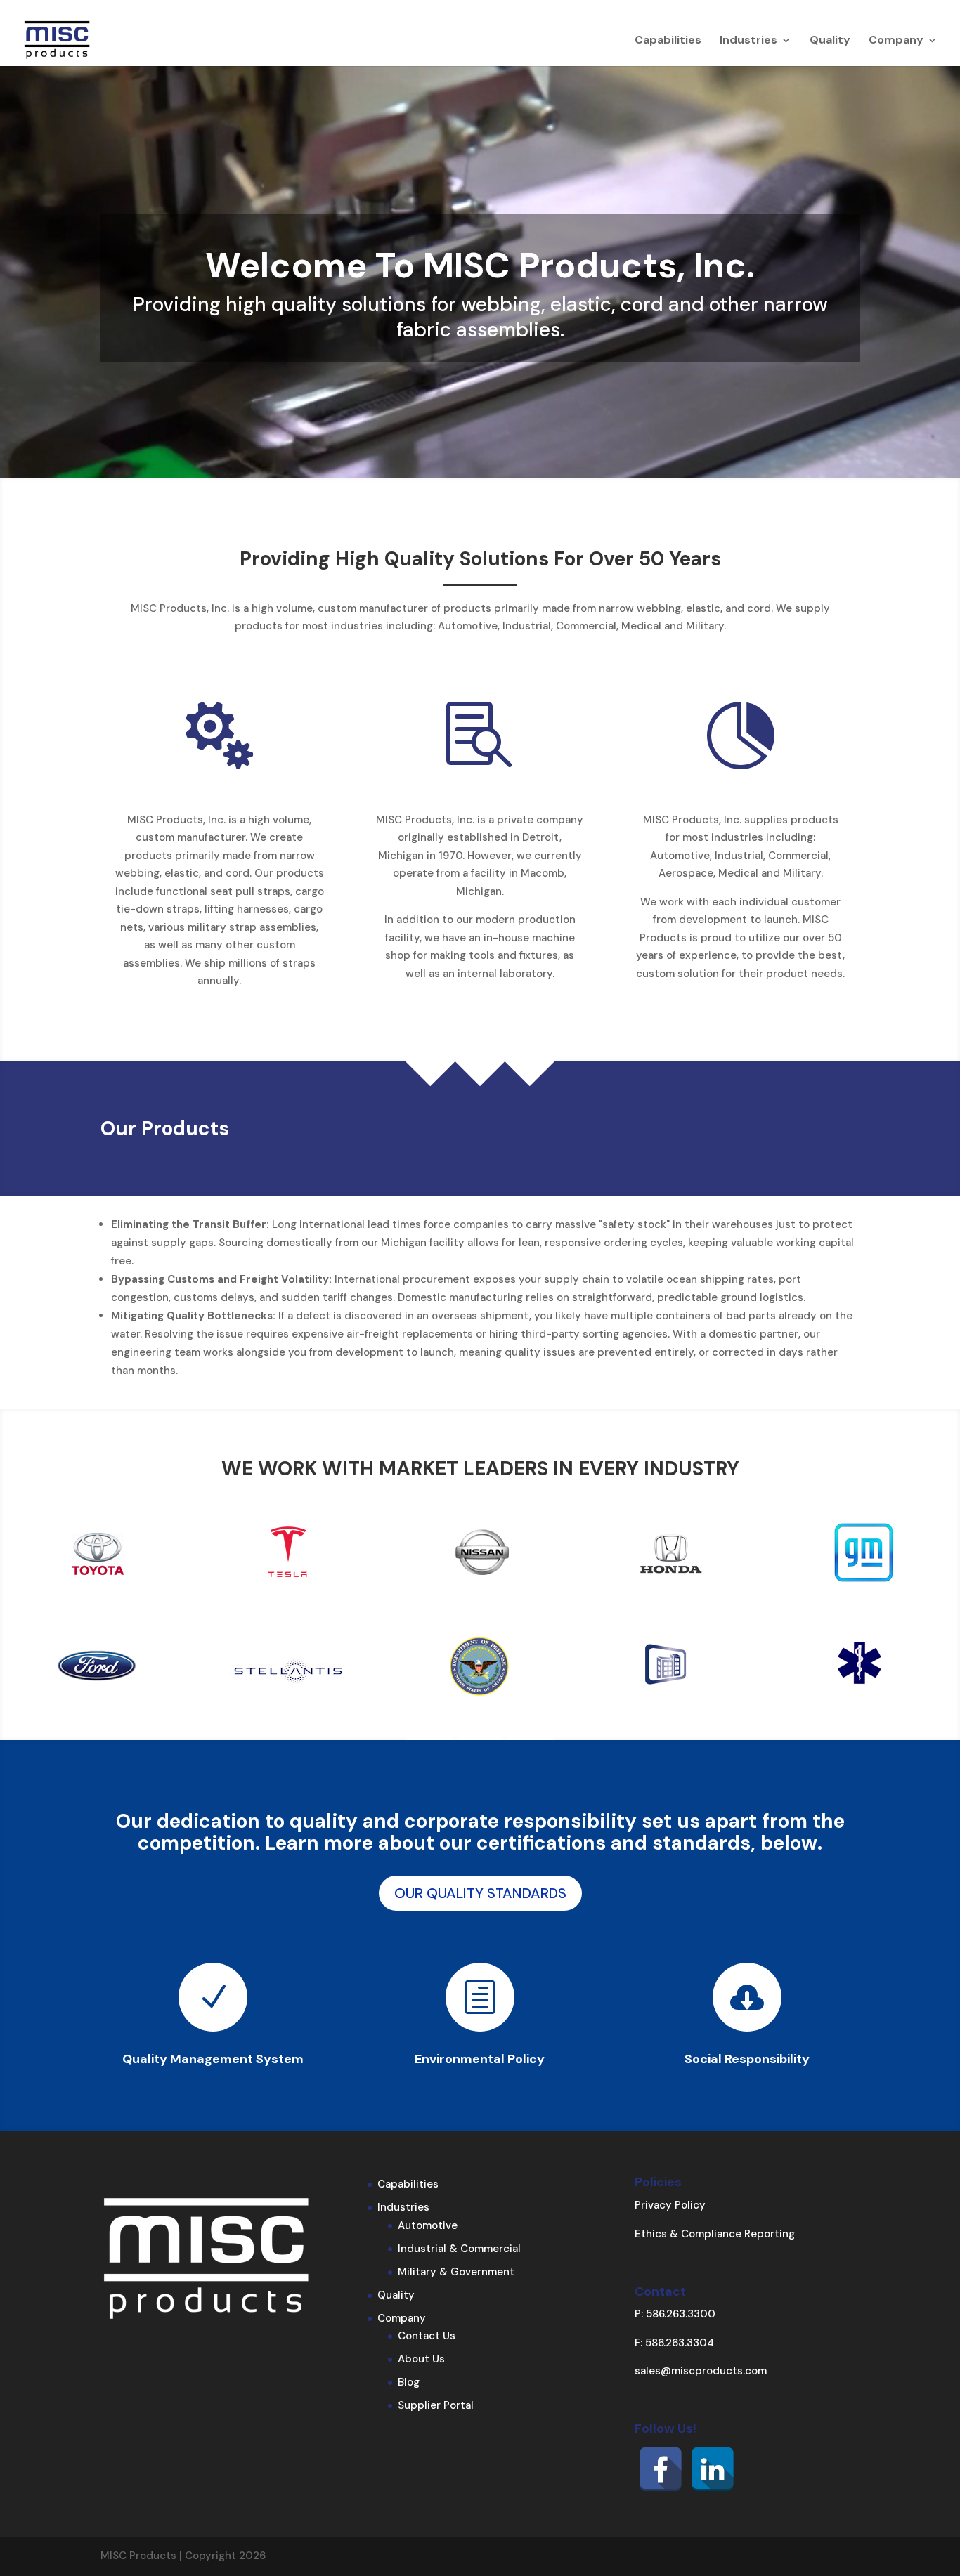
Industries (748, 41)
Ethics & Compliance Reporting (715, 2234)
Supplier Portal (436, 2405)
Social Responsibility (747, 2059)
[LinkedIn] (713, 2469)
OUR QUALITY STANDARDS (480, 1893)
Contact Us (427, 2336)
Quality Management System (213, 2059)
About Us (421, 2359)
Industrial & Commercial (459, 2249)
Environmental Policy (480, 2059)
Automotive (428, 2225)
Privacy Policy (670, 2205)
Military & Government (456, 2272)
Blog (409, 2382)
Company (896, 41)
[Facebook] (661, 2469)
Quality (830, 41)
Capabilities (668, 41)
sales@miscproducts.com (701, 2371)
